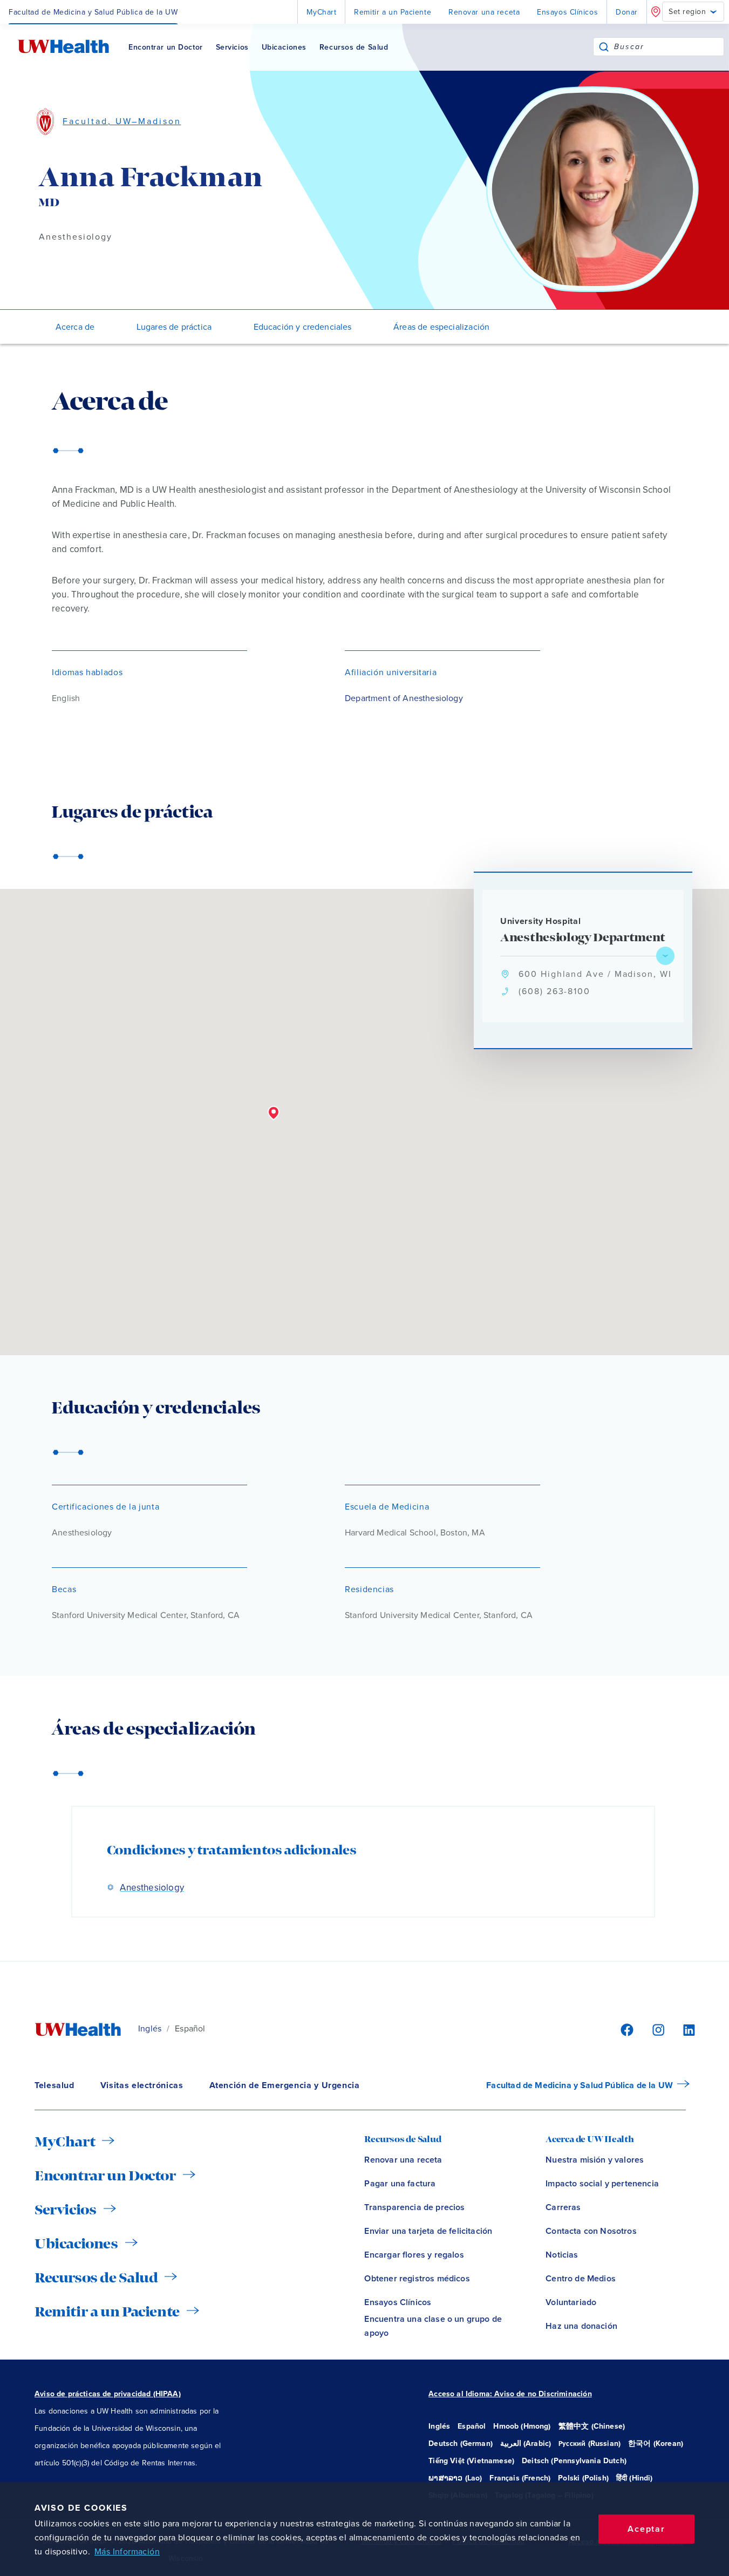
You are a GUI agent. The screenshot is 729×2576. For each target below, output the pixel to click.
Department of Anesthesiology (404, 698)
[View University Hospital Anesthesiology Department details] (665, 956)
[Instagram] (657, 2029)
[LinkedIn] (683, 2029)
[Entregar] (604, 47)
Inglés (150, 2029)
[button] (274, 1113)
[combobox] (669, 47)
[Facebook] (625, 2029)
